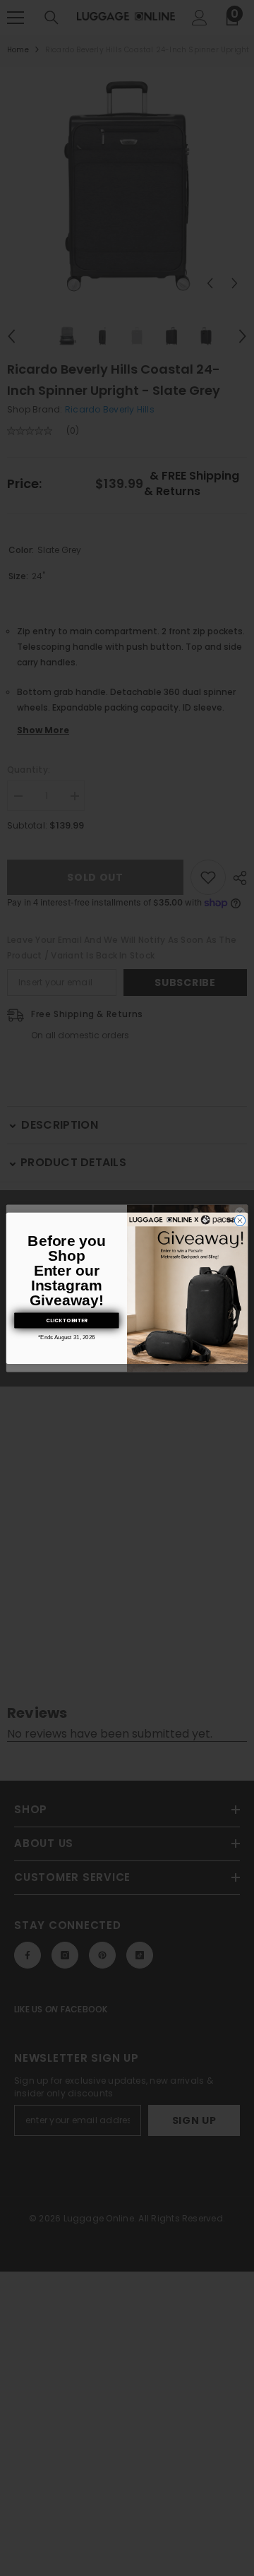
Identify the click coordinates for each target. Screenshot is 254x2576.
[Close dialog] (240, 1220)
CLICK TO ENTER (66, 1320)
